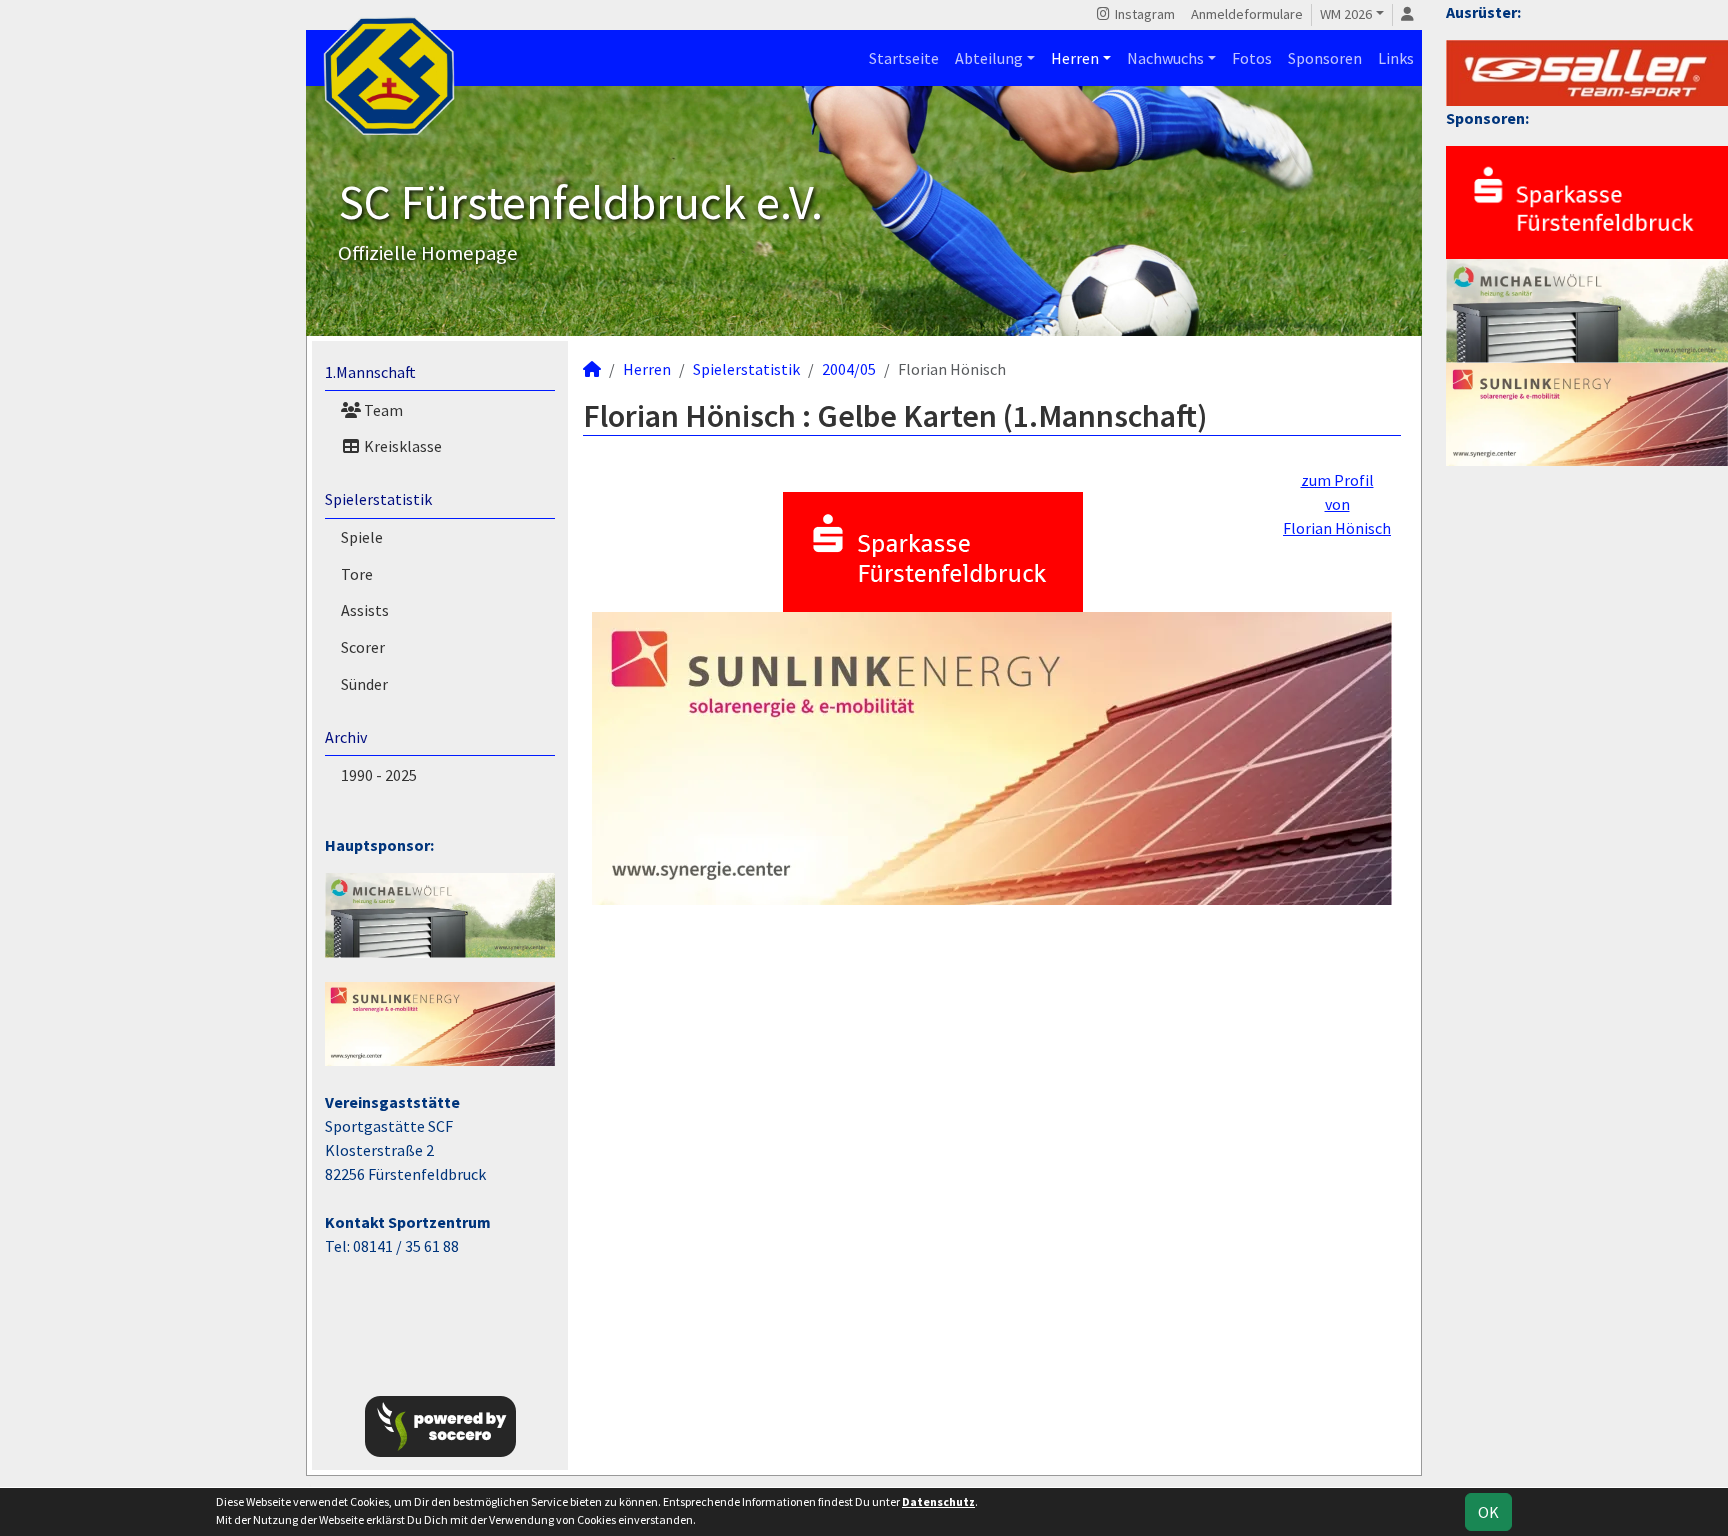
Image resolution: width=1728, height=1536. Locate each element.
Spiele (362, 537)
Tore (357, 574)
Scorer (363, 647)
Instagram (1143, 14)
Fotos (1252, 58)
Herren (1075, 58)
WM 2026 (1346, 14)
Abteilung (989, 58)
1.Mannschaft (370, 372)
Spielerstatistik (378, 499)
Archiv (346, 737)
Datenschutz (938, 1501)
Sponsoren (1325, 58)
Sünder (364, 684)
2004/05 (849, 369)
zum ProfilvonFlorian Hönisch (1337, 504)
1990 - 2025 (379, 775)
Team (382, 410)
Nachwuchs (1165, 58)
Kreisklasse (401, 446)
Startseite (904, 58)
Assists (365, 610)
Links (1396, 58)
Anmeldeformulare (1247, 14)
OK (1488, 1512)
